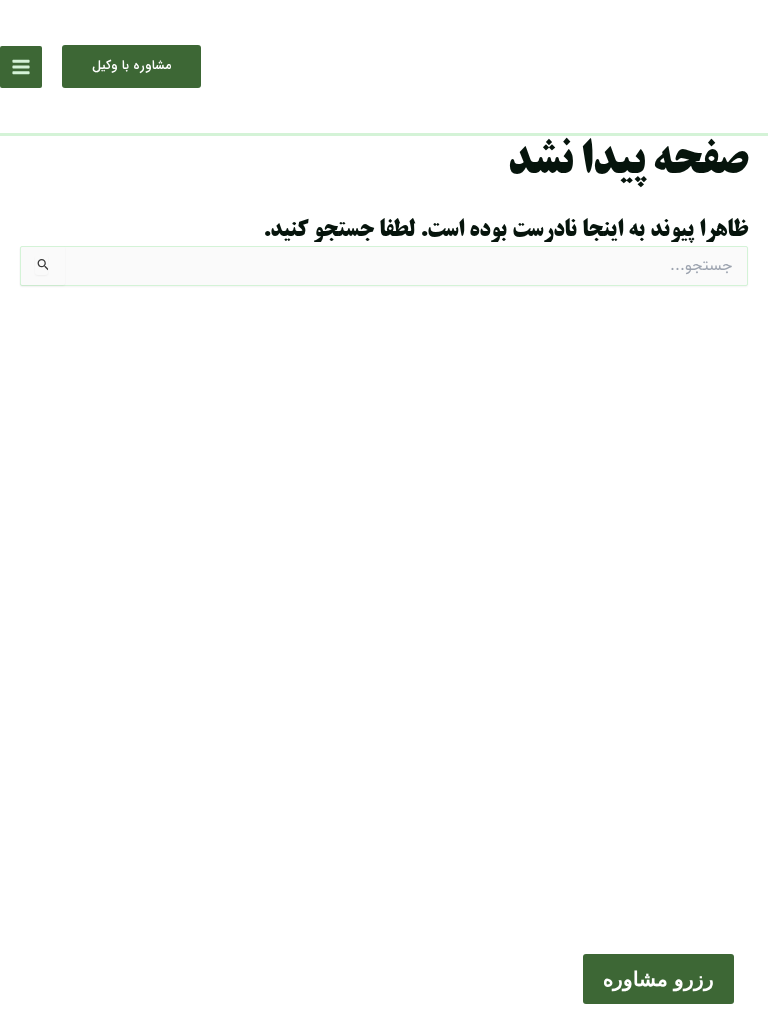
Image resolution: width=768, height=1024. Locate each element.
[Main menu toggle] (21, 67)
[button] (131, 66)
